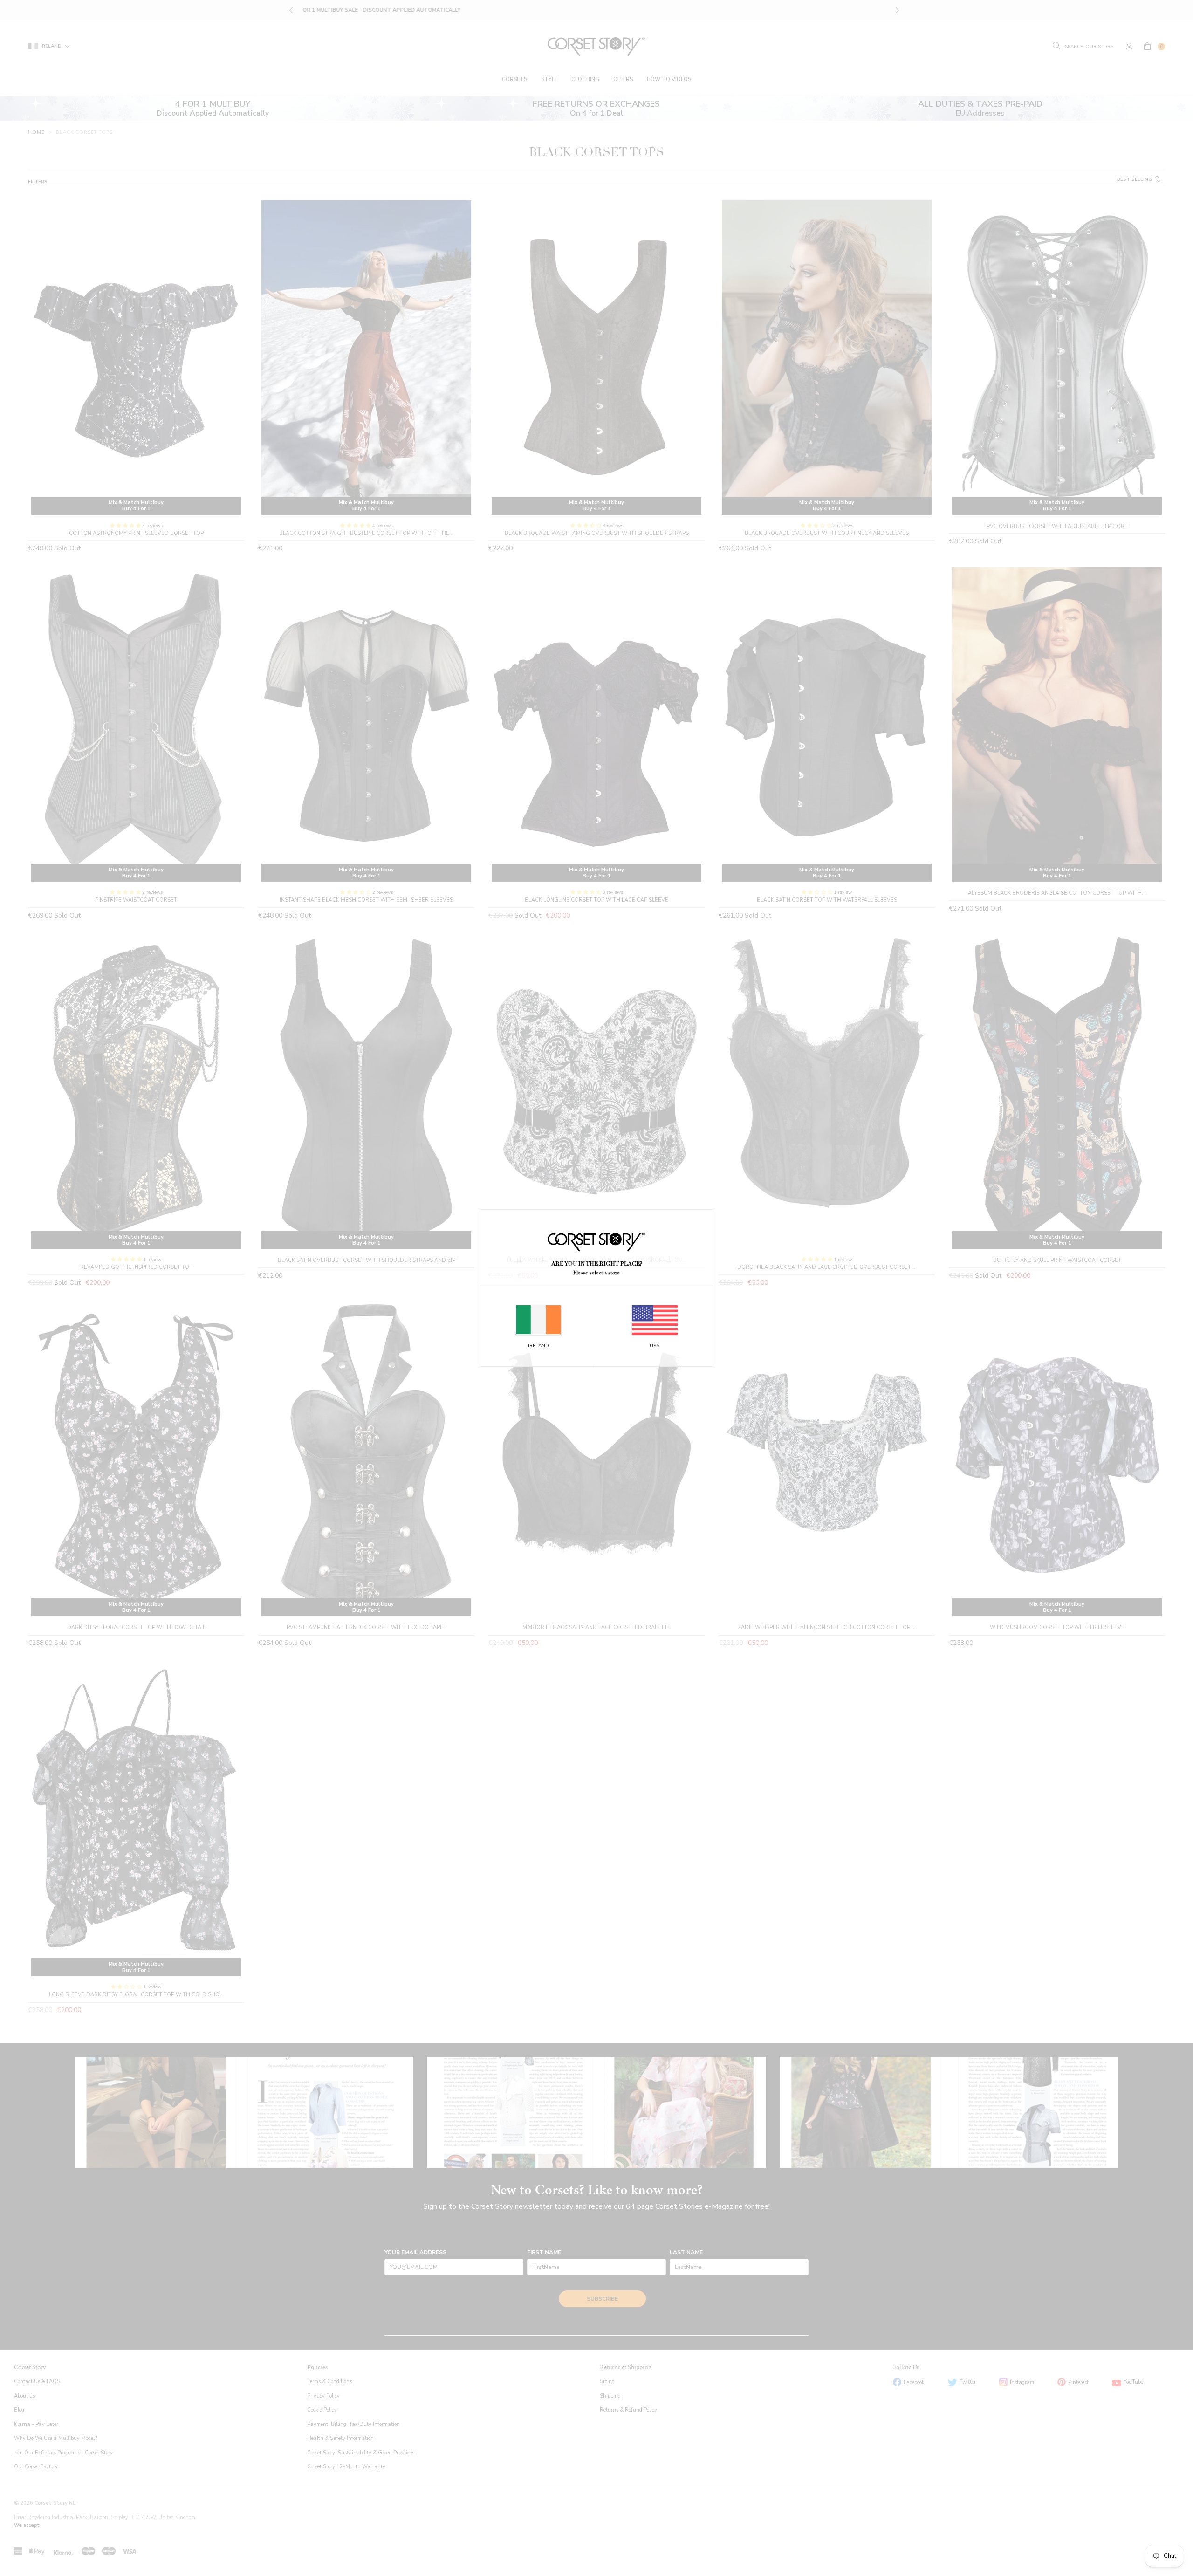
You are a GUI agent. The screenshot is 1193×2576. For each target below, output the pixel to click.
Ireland (538, 1346)
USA (655, 1346)
